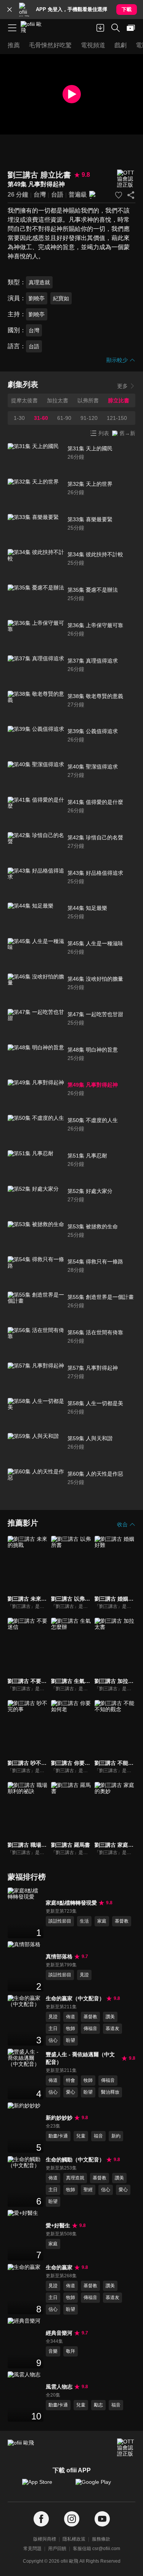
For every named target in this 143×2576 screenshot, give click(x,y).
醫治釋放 (110, 2092)
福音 (98, 2136)
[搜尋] (116, 28)
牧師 (71, 2028)
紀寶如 (61, 298)
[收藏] (119, 195)
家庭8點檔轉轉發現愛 (71, 1903)
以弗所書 (88, 400)
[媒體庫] (131, 28)
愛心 (71, 2092)
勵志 (98, 2405)
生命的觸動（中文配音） (75, 2160)
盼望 (71, 2040)
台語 (57, 195)
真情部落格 (59, 1956)
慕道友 (112, 2028)
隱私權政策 (74, 2539)
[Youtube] (102, 2519)
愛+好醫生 (58, 2225)
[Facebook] (41, 2519)
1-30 (19, 418)
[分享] (131, 195)
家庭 (102, 1921)
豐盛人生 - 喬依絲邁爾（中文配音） (80, 2058)
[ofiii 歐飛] (34, 28)
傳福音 (90, 2028)
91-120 (89, 418)
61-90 (64, 418)
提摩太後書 (24, 400)
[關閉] (10, 10)
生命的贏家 (59, 2267)
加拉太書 (58, 400)
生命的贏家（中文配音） (75, 1998)
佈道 (71, 2017)
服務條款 (101, 2539)
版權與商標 (45, 2539)
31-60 (41, 418)
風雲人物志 (59, 2387)
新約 (116, 2136)
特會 (71, 2080)
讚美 (110, 2017)
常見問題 (32, 2549)
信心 (53, 2040)
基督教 (122, 1921)
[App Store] (45, 2486)
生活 (84, 1921)
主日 (53, 2028)
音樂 (53, 2351)
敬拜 (71, 2351)
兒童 (81, 2136)
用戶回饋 (57, 2549)
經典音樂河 (59, 2333)
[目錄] (12, 28)
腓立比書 (119, 400)
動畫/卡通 (58, 2136)
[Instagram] (72, 2519)
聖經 (88, 2190)
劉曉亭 (37, 298)
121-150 (117, 418)
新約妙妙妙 (59, 2118)
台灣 (40, 195)
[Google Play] (98, 2486)
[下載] (100, 28)
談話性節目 (60, 1921)
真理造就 (39, 282)
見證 (84, 1975)
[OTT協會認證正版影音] (126, 179)
